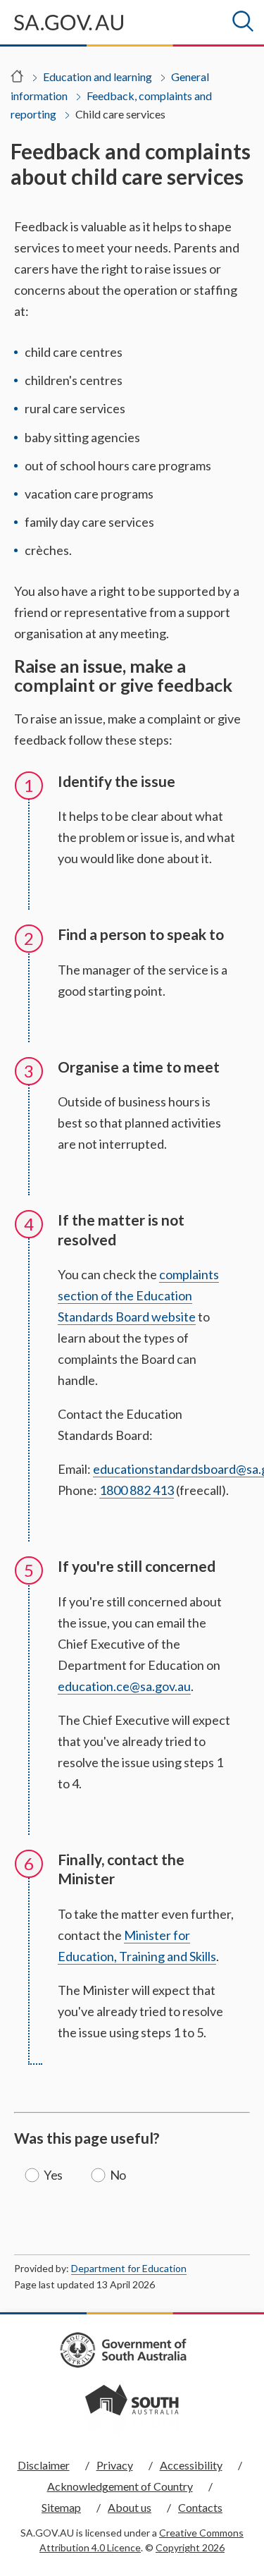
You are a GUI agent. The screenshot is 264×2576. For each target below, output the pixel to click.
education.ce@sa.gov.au (124, 1686)
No (118, 2175)
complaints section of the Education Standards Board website (138, 1295)
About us (130, 2507)
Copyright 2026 (190, 2547)
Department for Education (129, 2268)
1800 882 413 (137, 1490)
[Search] (243, 21)
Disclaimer (44, 2465)
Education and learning (98, 77)
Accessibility (191, 2465)
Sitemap (61, 2507)
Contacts (200, 2507)
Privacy (115, 2465)
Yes (53, 2175)
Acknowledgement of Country (120, 2486)
